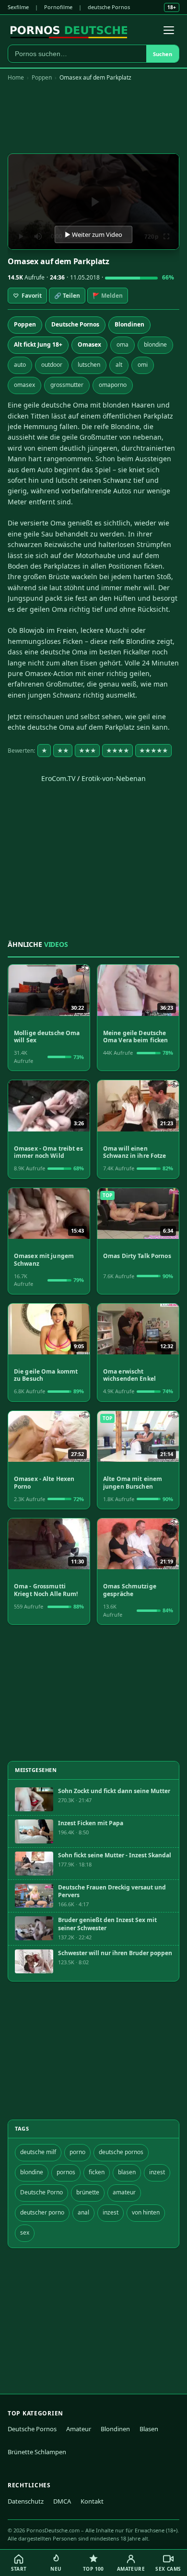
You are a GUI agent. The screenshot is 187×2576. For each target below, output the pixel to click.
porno (77, 2152)
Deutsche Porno (41, 2192)
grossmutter (67, 385)
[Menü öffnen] (169, 30)
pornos (66, 2172)
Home (16, 77)
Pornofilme (58, 7)
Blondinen (129, 324)
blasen (127, 2172)
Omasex (89, 344)
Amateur (79, 2429)
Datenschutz (26, 2501)
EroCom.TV (58, 778)
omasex (24, 385)
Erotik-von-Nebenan (114, 778)
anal (83, 2212)
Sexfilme (18, 7)
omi (143, 365)
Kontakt (92, 2501)
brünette (88, 2192)
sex (25, 2232)
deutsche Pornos (109, 7)
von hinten (146, 2212)
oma (123, 344)
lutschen (89, 365)
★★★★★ (153, 751)
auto (20, 365)
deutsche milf (38, 2152)
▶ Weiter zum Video (93, 234)
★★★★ (117, 751)
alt (119, 365)
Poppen (42, 77)
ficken (97, 2172)
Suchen (163, 54)
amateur (124, 2192)
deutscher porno (42, 2212)
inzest (157, 2172)
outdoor (52, 365)
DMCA (62, 2501)
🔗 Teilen (67, 296)
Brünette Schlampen (37, 2452)
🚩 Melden (108, 296)
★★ (63, 751)
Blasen (149, 2429)
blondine (155, 344)
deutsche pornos (121, 2152)
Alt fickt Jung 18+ (38, 344)
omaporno (113, 385)
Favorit (27, 296)
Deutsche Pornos (75, 324)
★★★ (87, 751)
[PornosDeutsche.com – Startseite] (69, 30)
